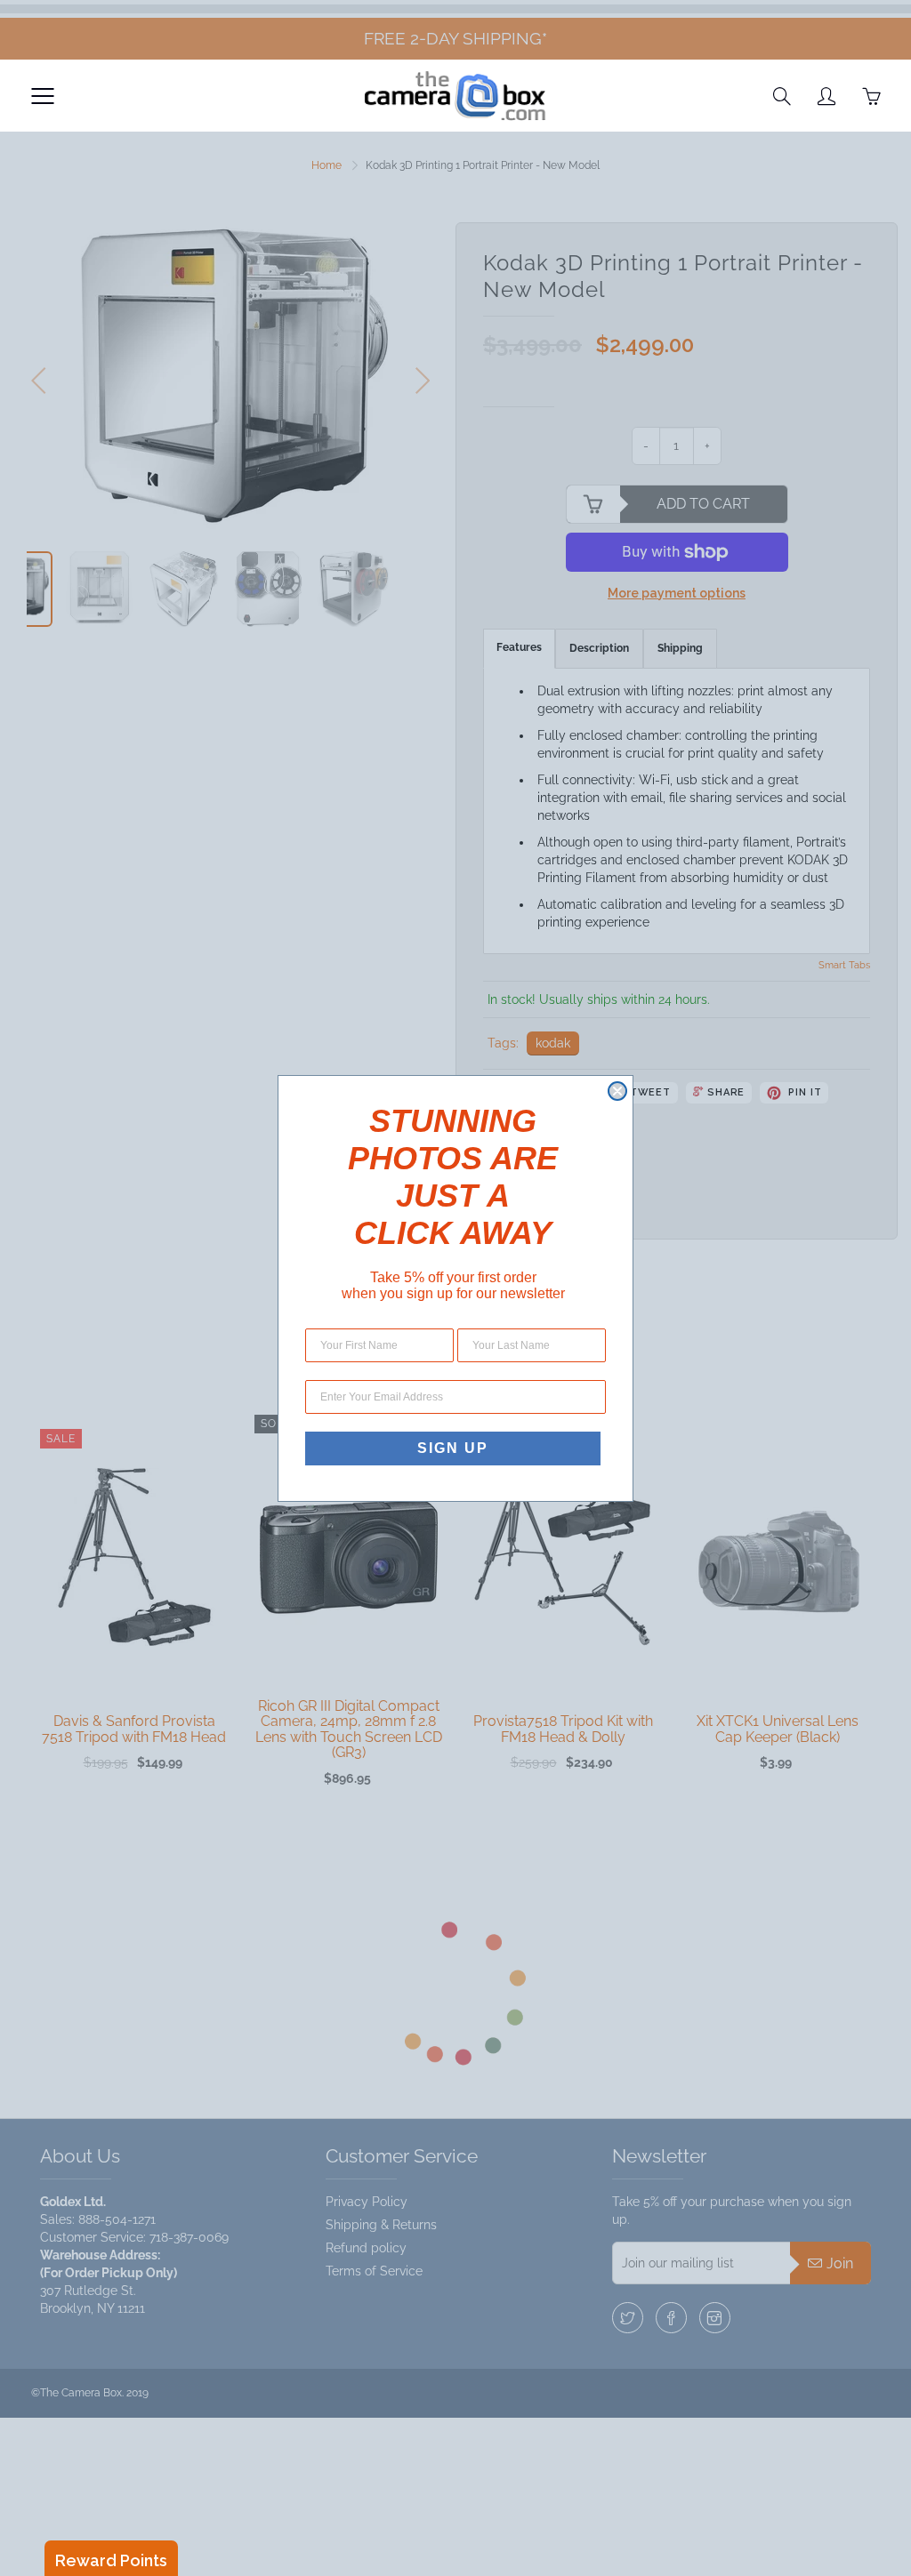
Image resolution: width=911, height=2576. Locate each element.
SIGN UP (453, 1448)
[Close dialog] (617, 1091)
